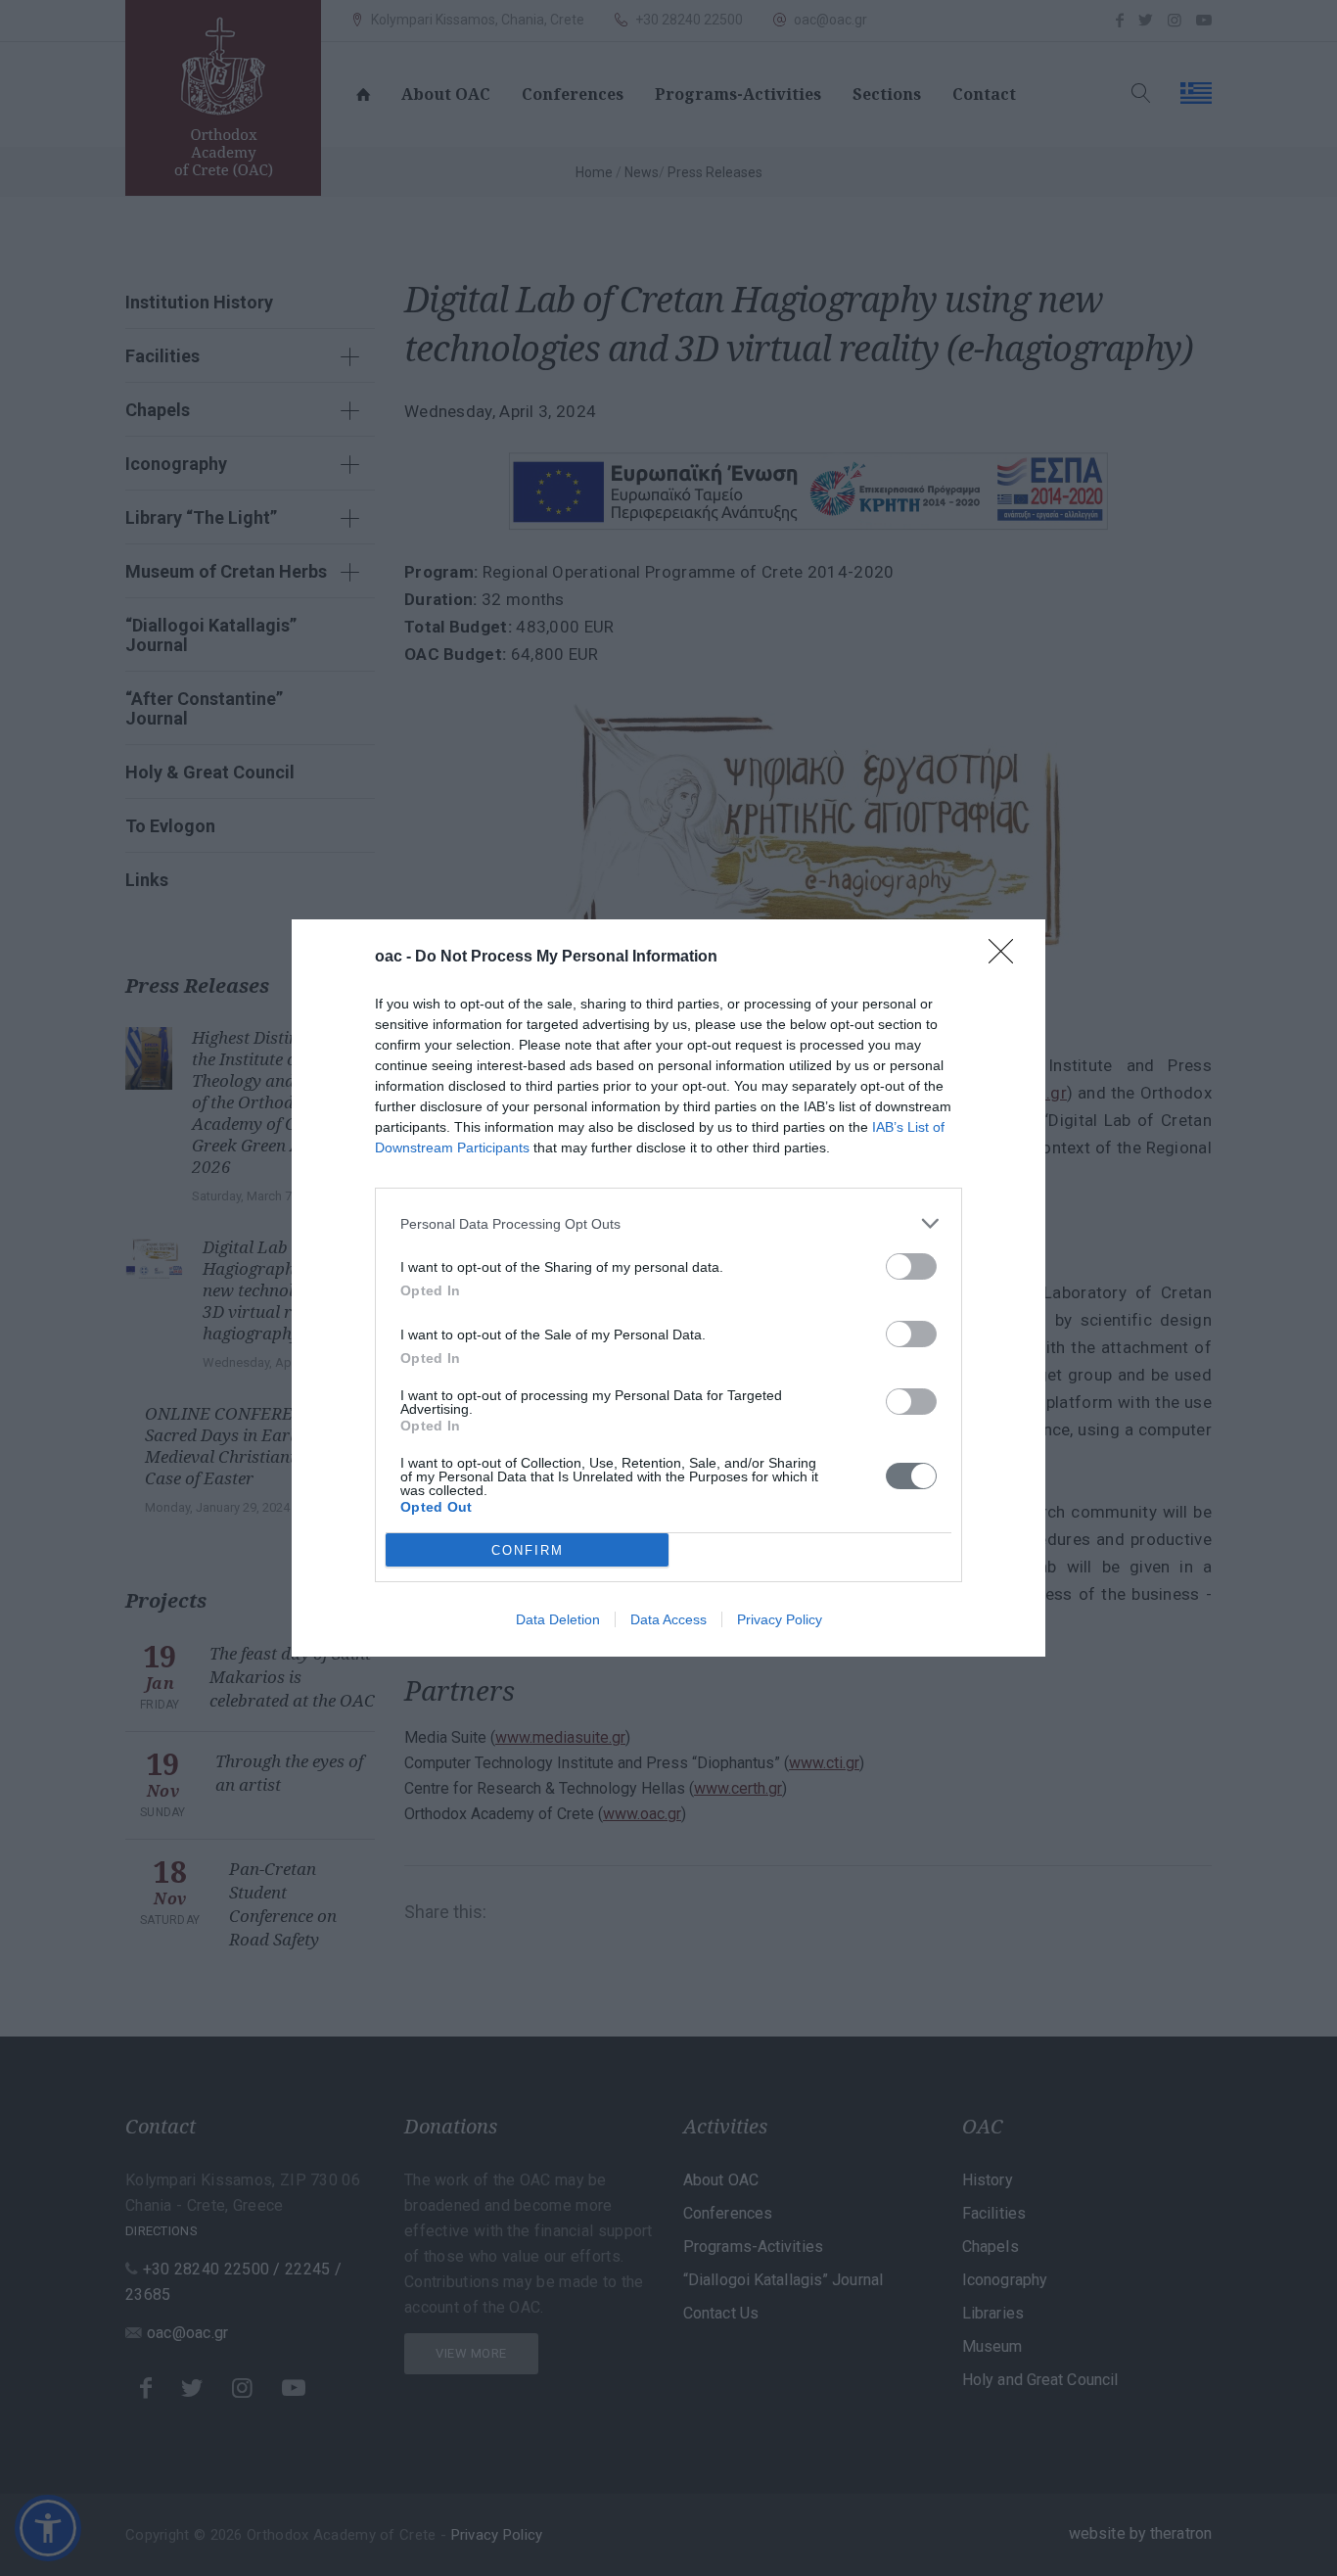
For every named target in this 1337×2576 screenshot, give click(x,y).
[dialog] (668, 1288)
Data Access (668, 1619)
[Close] (1007, 958)
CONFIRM (528, 1550)
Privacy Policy (780, 1619)
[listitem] (668, 1223)
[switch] (911, 1266)
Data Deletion (558, 1619)
